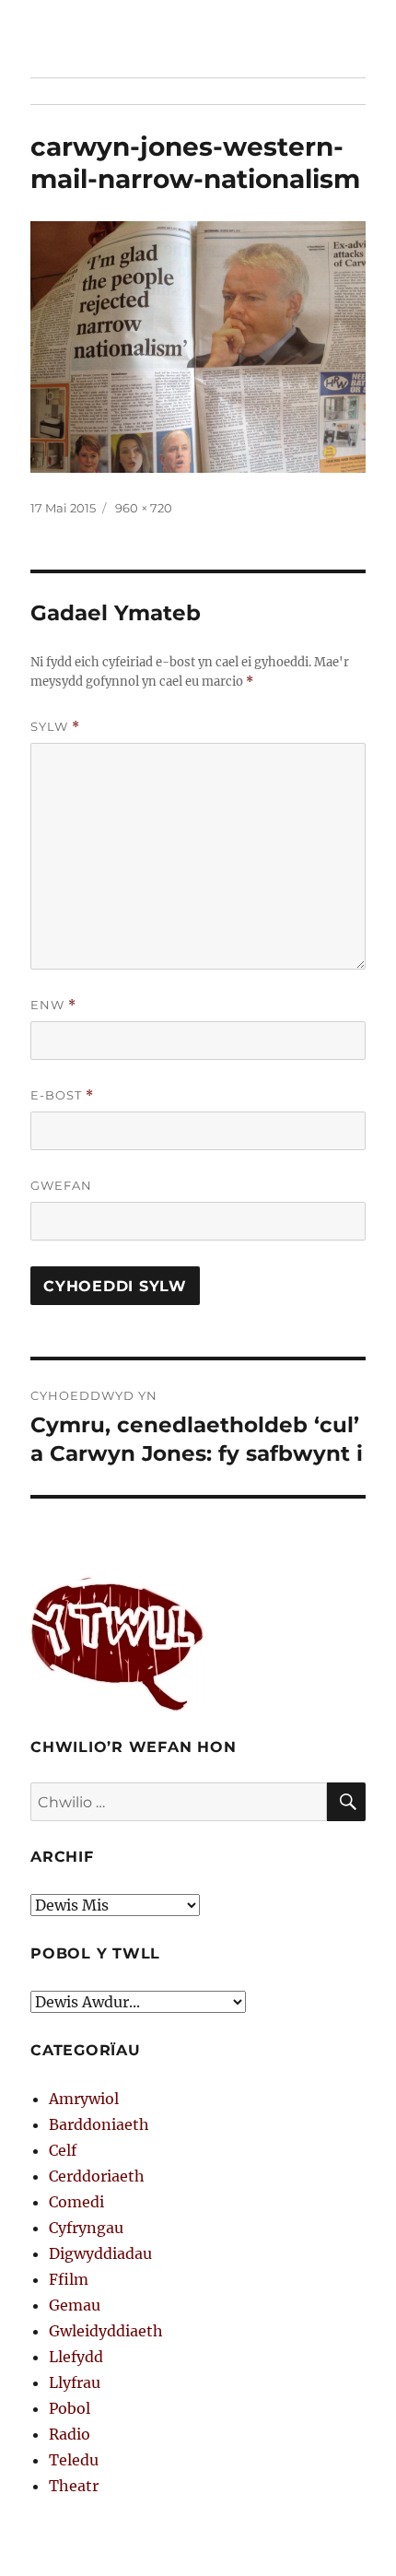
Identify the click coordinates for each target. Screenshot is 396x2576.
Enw (53, 1005)
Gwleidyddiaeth (106, 2331)
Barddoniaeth (99, 2124)
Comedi (76, 2202)
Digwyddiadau (100, 2253)
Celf (63, 2150)
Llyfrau (75, 2382)
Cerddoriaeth (97, 2176)
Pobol (70, 2408)
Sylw (55, 727)
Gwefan (61, 1185)
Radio (70, 2434)
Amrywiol (84, 2099)
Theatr (74, 2486)
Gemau (75, 2305)
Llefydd (76, 2357)
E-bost (62, 1095)
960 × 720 (144, 508)
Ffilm (69, 2279)
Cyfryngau (86, 2228)
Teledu (74, 2460)
